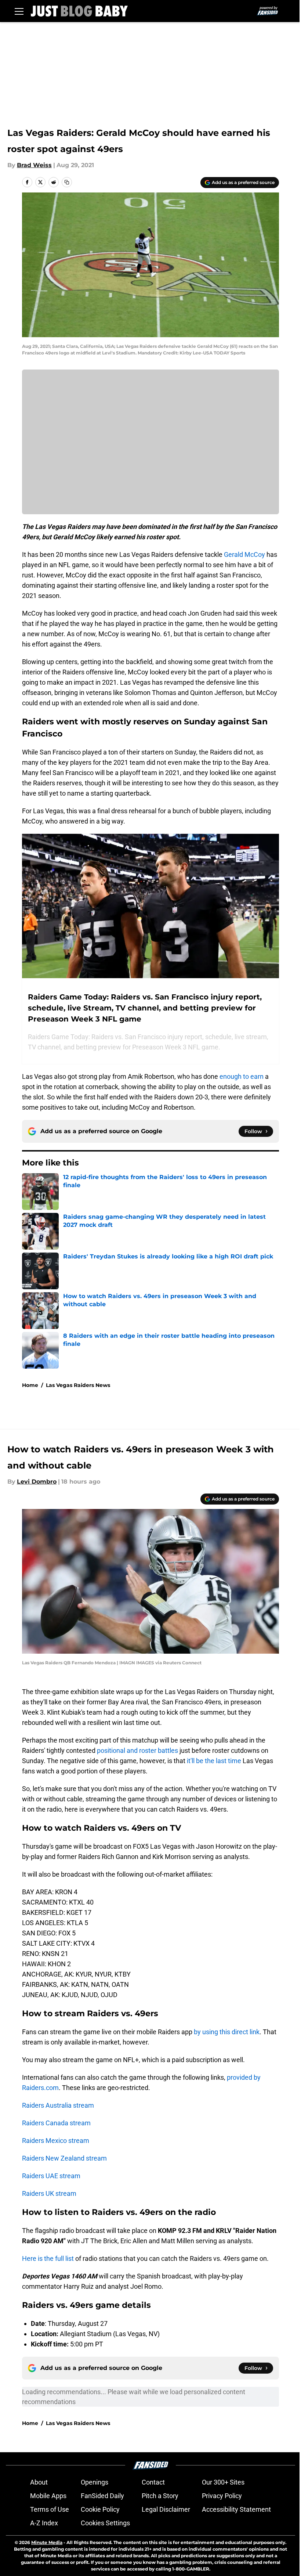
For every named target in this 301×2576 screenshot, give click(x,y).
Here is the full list (48, 2258)
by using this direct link (227, 2032)
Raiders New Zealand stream (64, 2158)
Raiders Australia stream (58, 2105)
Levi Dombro (37, 1482)
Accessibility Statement (236, 2509)
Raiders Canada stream (56, 2123)
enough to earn (242, 1076)
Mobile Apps (48, 2496)
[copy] (67, 182)
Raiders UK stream (49, 2193)
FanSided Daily (102, 2496)
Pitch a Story (160, 2496)
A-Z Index (44, 2523)
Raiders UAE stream (51, 2176)
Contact (153, 2482)
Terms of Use (50, 2509)
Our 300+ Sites (223, 2482)
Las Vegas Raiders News (78, 1385)
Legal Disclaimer (166, 2509)
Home (30, 1385)
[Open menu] (19, 11)
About (39, 2482)
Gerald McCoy (244, 554)
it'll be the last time (214, 1761)
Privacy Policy (222, 2496)
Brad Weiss (34, 165)
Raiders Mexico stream (56, 2141)
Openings (95, 2482)
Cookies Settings (105, 2523)
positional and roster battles (137, 1750)
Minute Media (47, 2542)
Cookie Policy (100, 2509)
